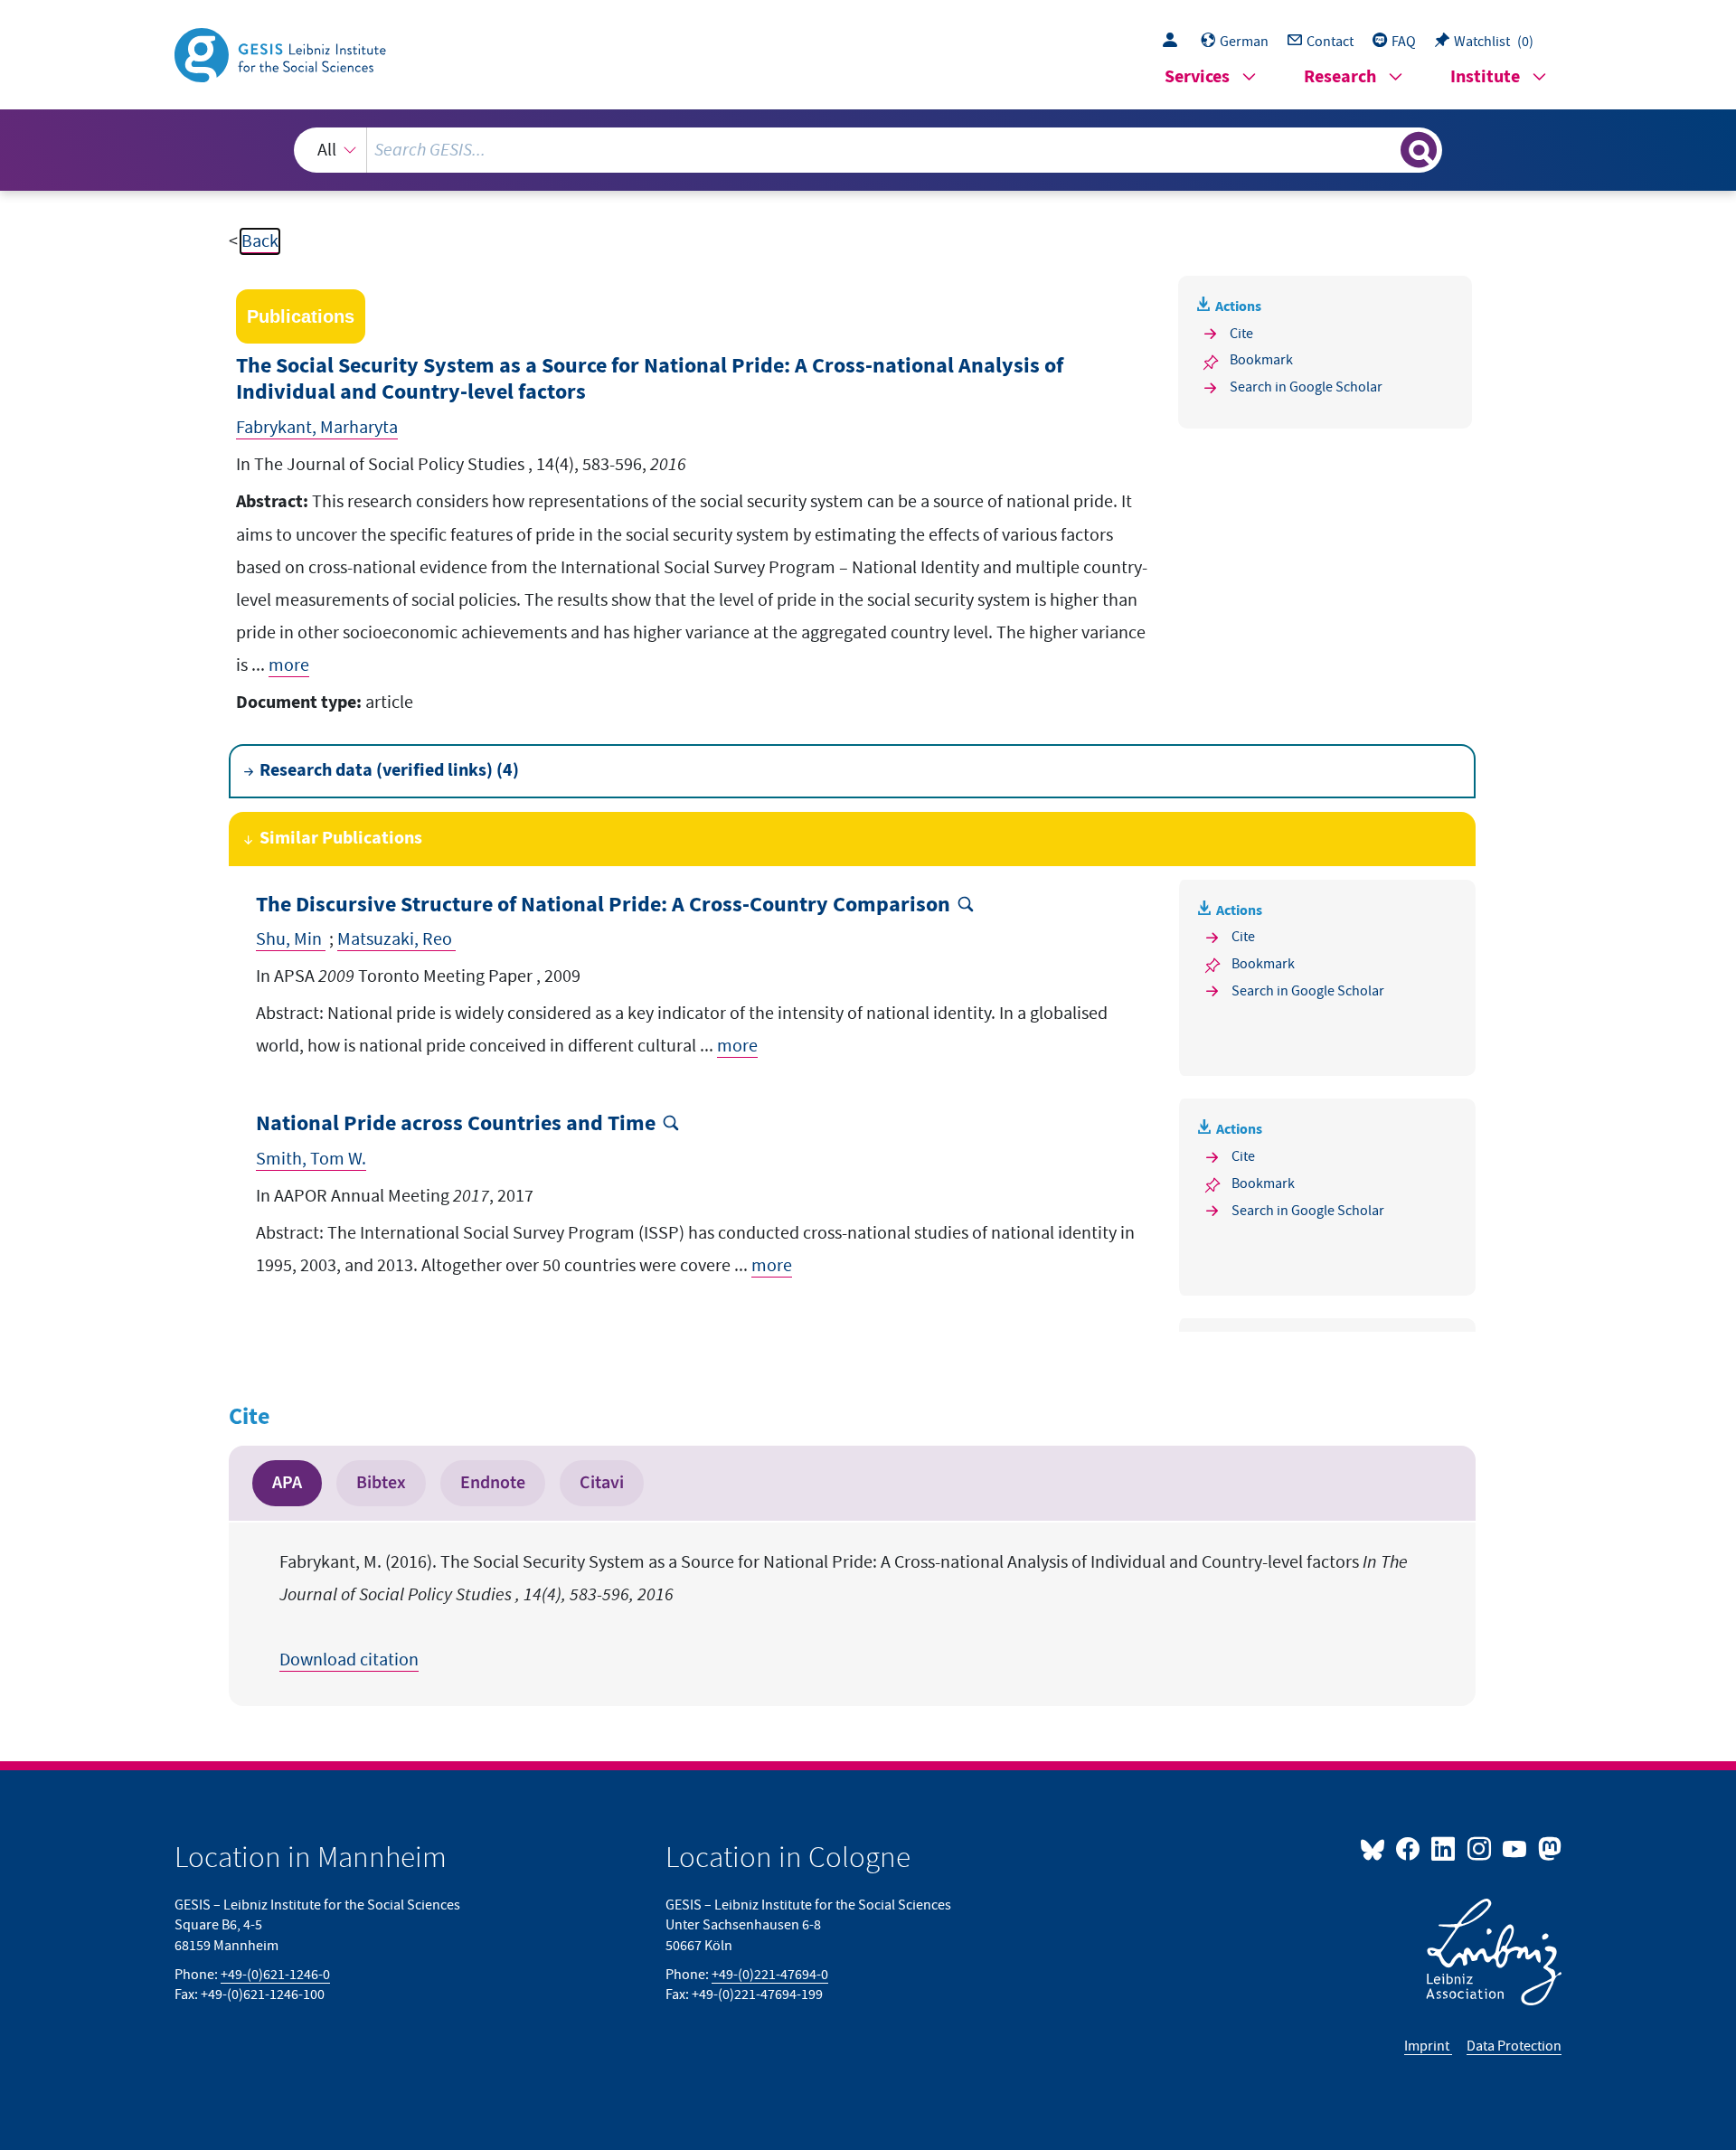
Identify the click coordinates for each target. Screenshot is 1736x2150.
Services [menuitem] (1197, 77)
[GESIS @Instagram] (1480, 1848)
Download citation (349, 1660)
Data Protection (1514, 2046)
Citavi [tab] (602, 1483)
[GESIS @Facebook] (1409, 1848)
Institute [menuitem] (1485, 77)
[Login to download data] (1175, 42)
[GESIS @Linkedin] (1444, 1848)
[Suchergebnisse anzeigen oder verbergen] (1419, 150)
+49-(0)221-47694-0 (770, 1975)
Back (260, 241)
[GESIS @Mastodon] (1547, 1848)
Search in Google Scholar (1306, 387)
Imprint (1428, 2046)
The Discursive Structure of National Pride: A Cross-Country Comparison (603, 905)
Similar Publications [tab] (341, 839)
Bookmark (1261, 360)
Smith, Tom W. (311, 1159)
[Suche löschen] (1385, 149)
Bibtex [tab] (381, 1483)
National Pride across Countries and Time (456, 1124)
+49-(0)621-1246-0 (275, 1975)
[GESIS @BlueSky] (1376, 1848)
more (289, 665)
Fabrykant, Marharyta (317, 428)
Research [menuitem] (1340, 77)
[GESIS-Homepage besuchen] (282, 53)
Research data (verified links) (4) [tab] (389, 771)
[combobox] (868, 150)
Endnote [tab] (493, 1483)
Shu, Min (291, 939)
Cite (1241, 334)
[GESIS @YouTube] (1516, 1848)
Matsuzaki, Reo (396, 939)
